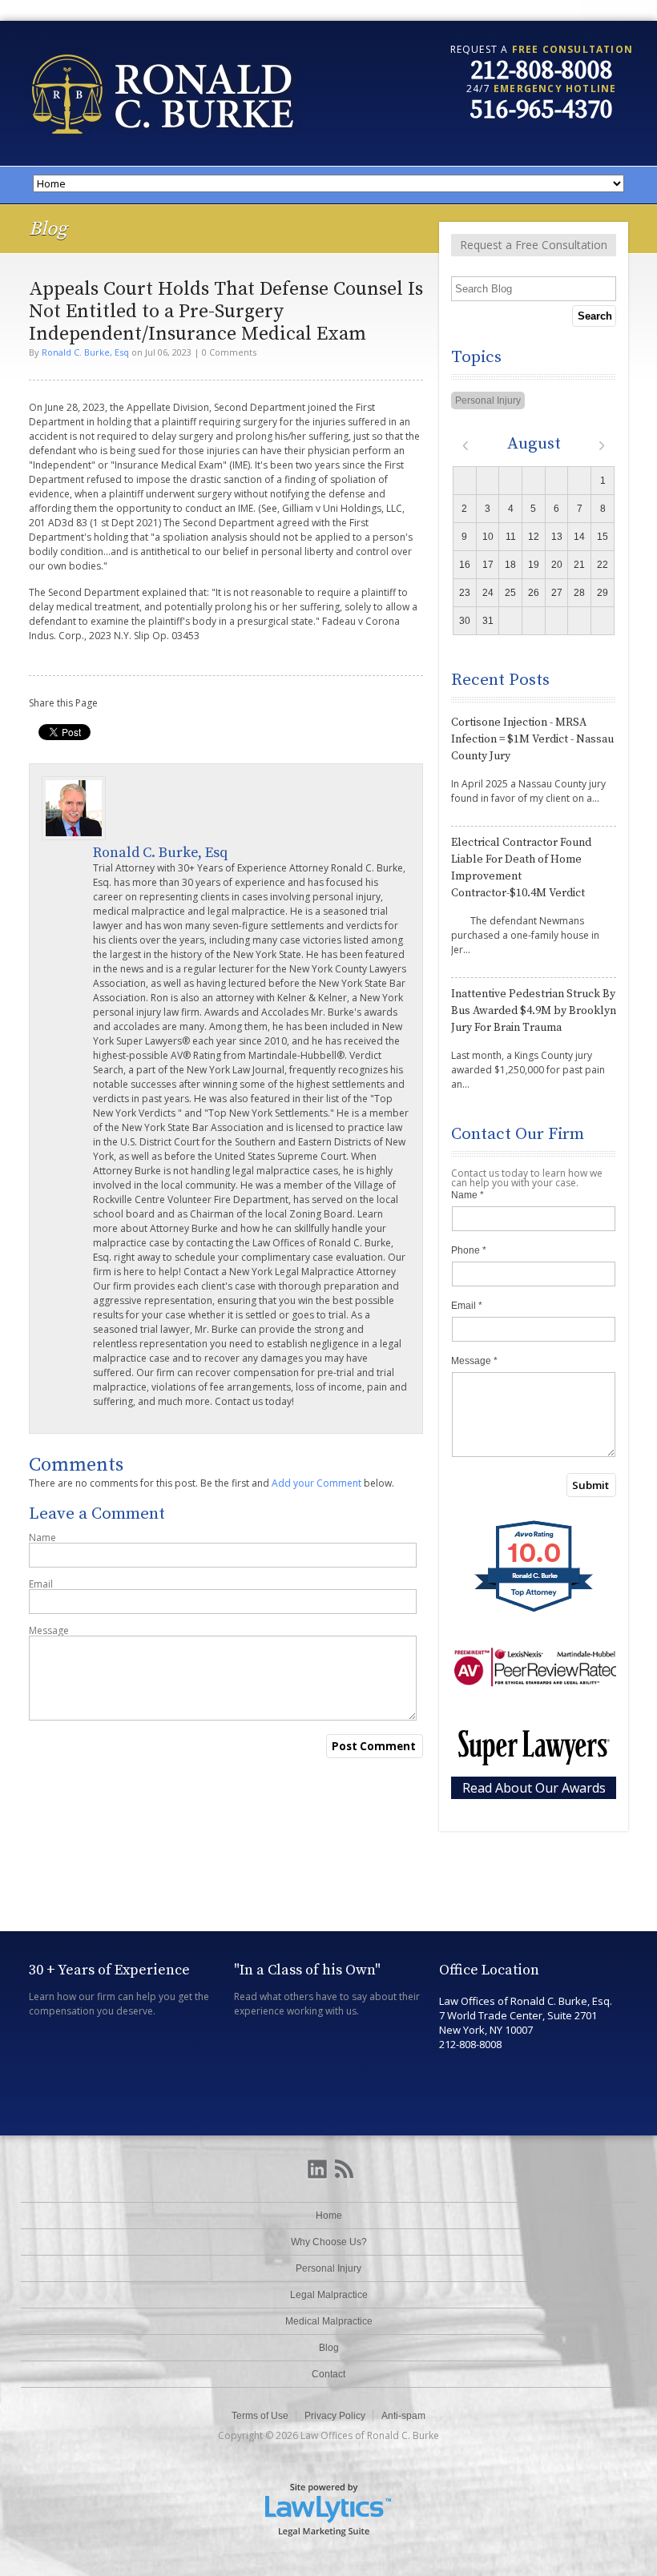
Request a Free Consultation (534, 245)
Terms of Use (260, 2416)
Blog (329, 2348)
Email (41, 1584)
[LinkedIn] (317, 2170)
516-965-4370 (542, 111)
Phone (469, 1250)
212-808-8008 (542, 71)
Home (329, 2216)
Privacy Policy (335, 2416)
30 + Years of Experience (109, 1970)
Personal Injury (488, 400)
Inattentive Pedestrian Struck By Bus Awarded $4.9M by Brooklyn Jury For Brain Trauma (534, 1011)
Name (42, 1538)
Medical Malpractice (329, 2321)
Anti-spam (403, 2416)
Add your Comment (316, 1483)
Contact (328, 2374)
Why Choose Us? (329, 2242)
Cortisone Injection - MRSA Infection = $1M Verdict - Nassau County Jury (532, 739)
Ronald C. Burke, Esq (85, 352)
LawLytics (328, 2509)
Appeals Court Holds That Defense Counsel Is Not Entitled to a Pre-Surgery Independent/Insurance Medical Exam (226, 312)
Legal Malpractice (329, 2295)
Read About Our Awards (534, 1788)
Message (49, 1631)
